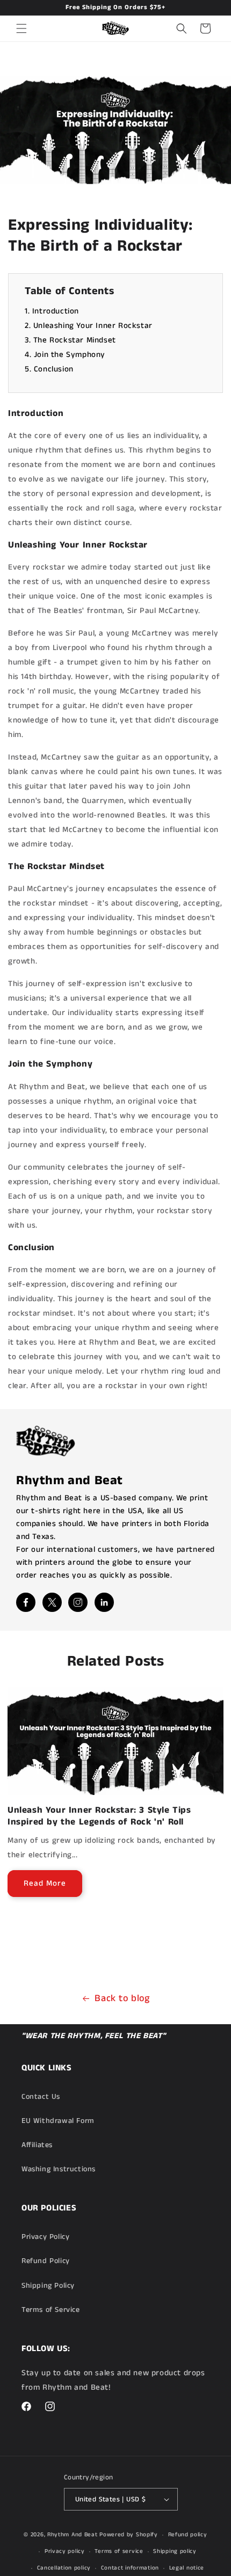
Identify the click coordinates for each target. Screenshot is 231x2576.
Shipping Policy (48, 2286)
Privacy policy (65, 2551)
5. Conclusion (49, 369)
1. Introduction (52, 311)
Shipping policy (175, 2551)
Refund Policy (46, 2261)
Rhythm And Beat (73, 2535)
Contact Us (41, 2097)
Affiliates (37, 2145)
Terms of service (119, 2551)
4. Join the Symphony (65, 355)
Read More (45, 1883)
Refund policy (188, 2535)
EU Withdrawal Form (58, 2121)
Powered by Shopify (129, 2535)
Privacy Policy (45, 2237)
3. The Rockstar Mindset (70, 340)
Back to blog (122, 1998)
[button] (21, 28)
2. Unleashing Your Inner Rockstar (89, 326)
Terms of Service (51, 2310)
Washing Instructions (59, 2169)
